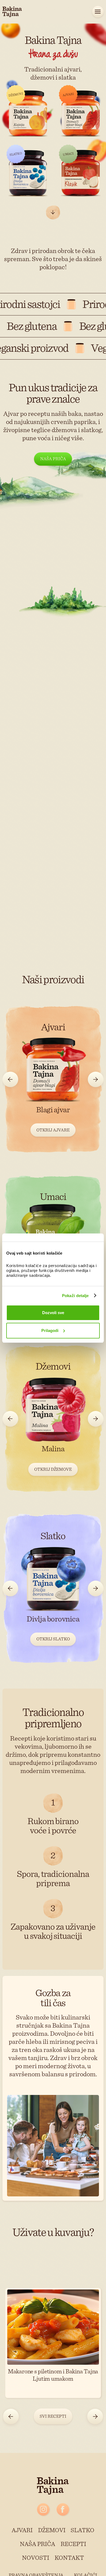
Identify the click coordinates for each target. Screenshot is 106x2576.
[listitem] (53, 1078)
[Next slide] (96, 1080)
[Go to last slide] (10, 1080)
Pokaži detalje (75, 1296)
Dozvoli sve (53, 1313)
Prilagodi (50, 1330)
